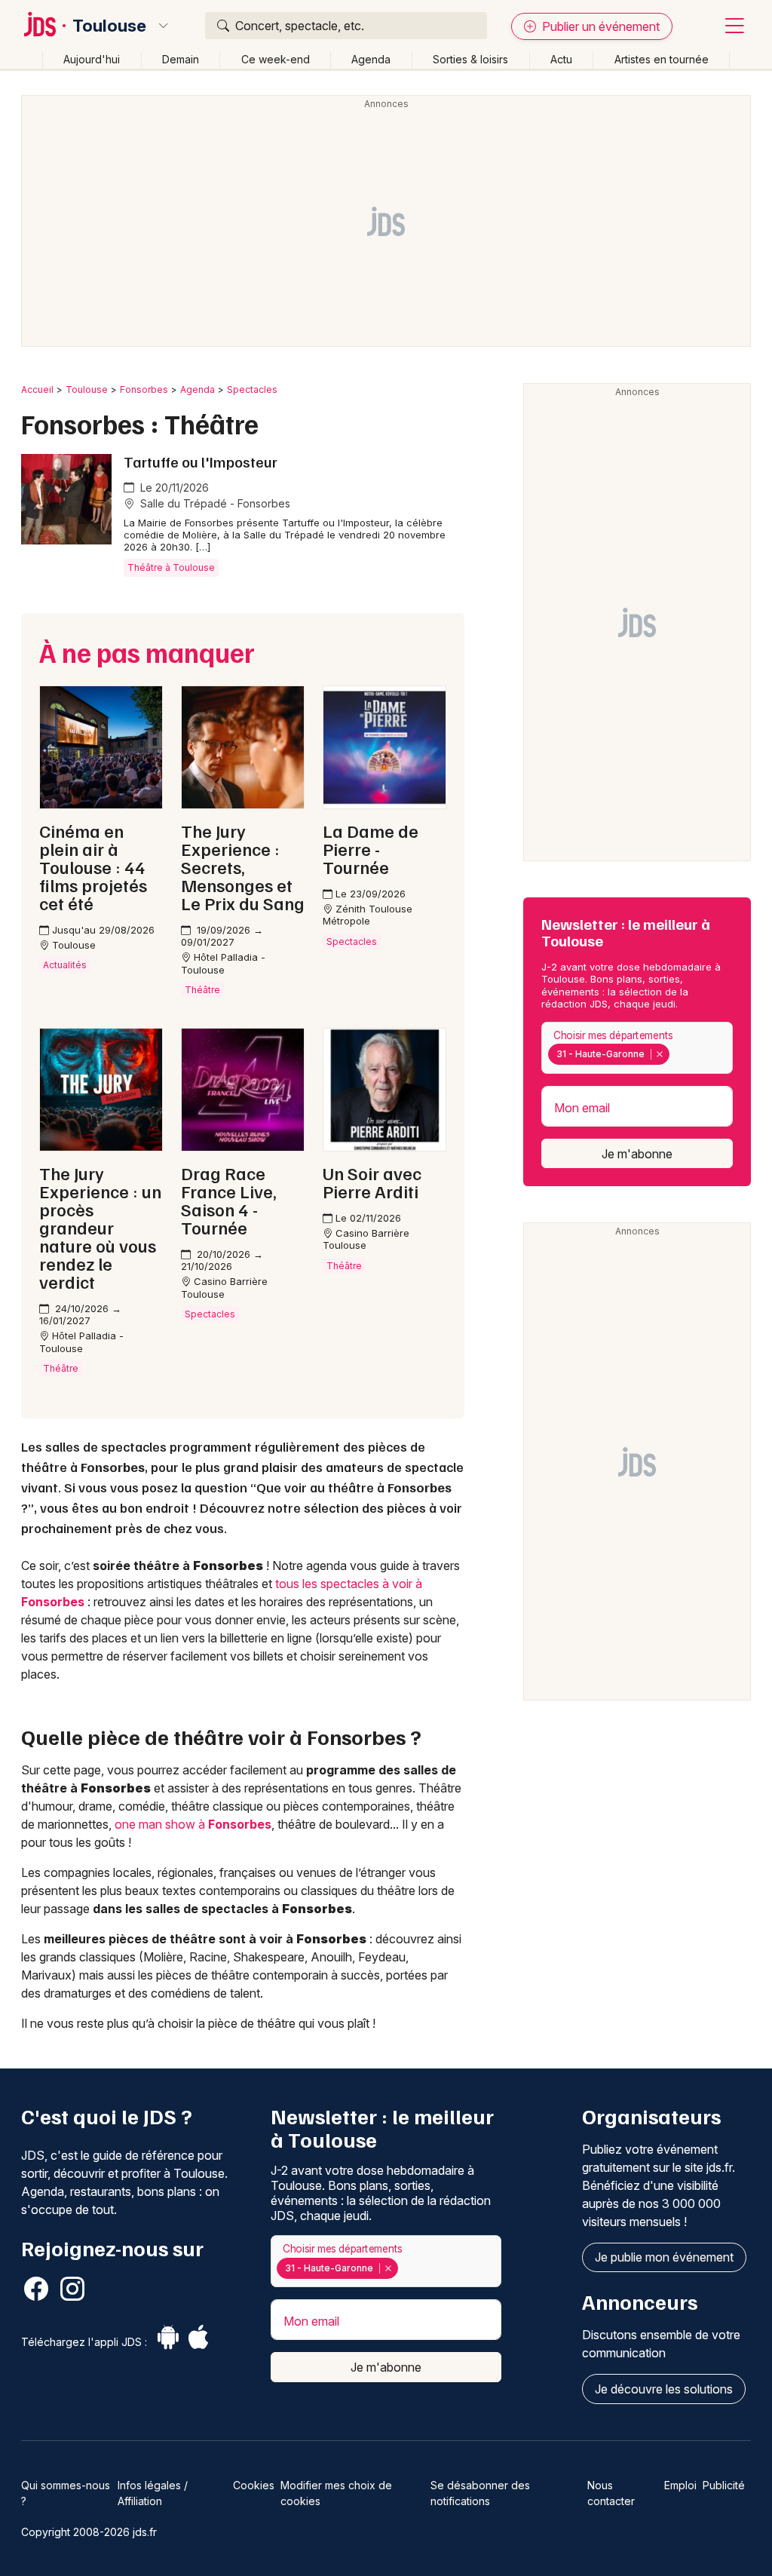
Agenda (371, 59)
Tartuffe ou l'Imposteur (201, 462)
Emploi (680, 2485)
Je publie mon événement (664, 2257)
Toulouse (109, 26)
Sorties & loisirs (470, 59)
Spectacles (252, 389)
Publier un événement (599, 26)
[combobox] (637, 1048)
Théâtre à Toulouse (171, 567)
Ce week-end (276, 59)
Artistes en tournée (662, 59)
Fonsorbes (144, 389)
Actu (561, 59)
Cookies (254, 2485)
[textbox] (675, 1054)
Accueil (37, 389)
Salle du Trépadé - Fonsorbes (214, 503)
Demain (181, 59)
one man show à (193, 1824)
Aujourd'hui (92, 59)
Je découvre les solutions (664, 2389)
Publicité (724, 2485)
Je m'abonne (637, 1154)
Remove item (659, 1054)
